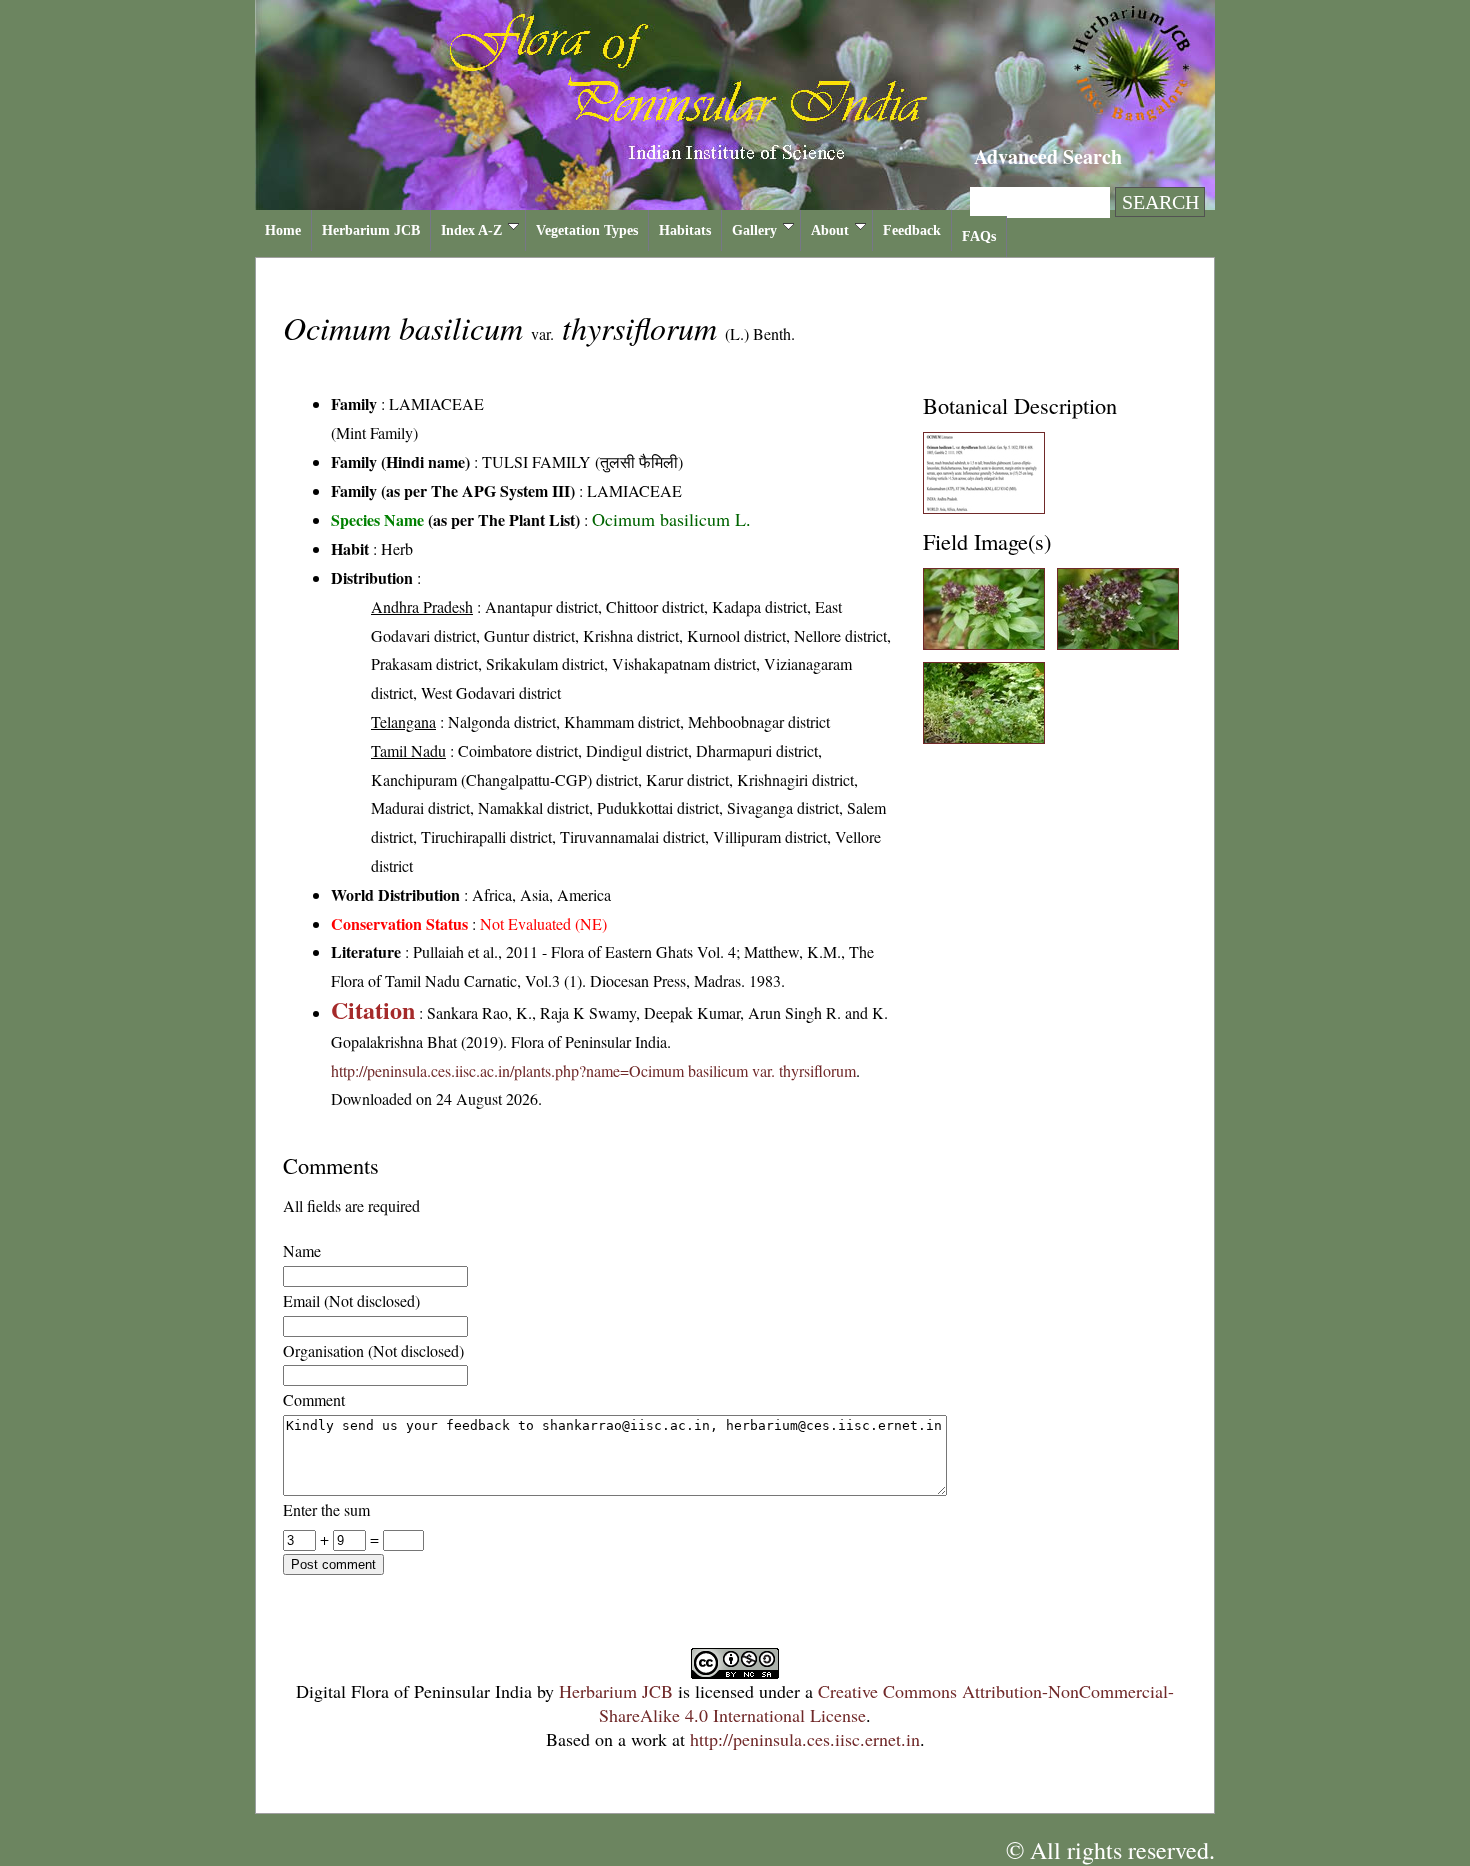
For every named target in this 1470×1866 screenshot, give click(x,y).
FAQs (979, 236)
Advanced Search (1048, 156)
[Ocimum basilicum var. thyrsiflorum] (984, 507)
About (830, 230)
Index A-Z (471, 230)
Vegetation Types (587, 230)
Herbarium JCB (371, 230)
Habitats (685, 230)
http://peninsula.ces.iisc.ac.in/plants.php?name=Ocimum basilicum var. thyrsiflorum (593, 1070)
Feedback (912, 230)
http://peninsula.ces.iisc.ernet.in (805, 1739)
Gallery (754, 230)
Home (283, 230)
